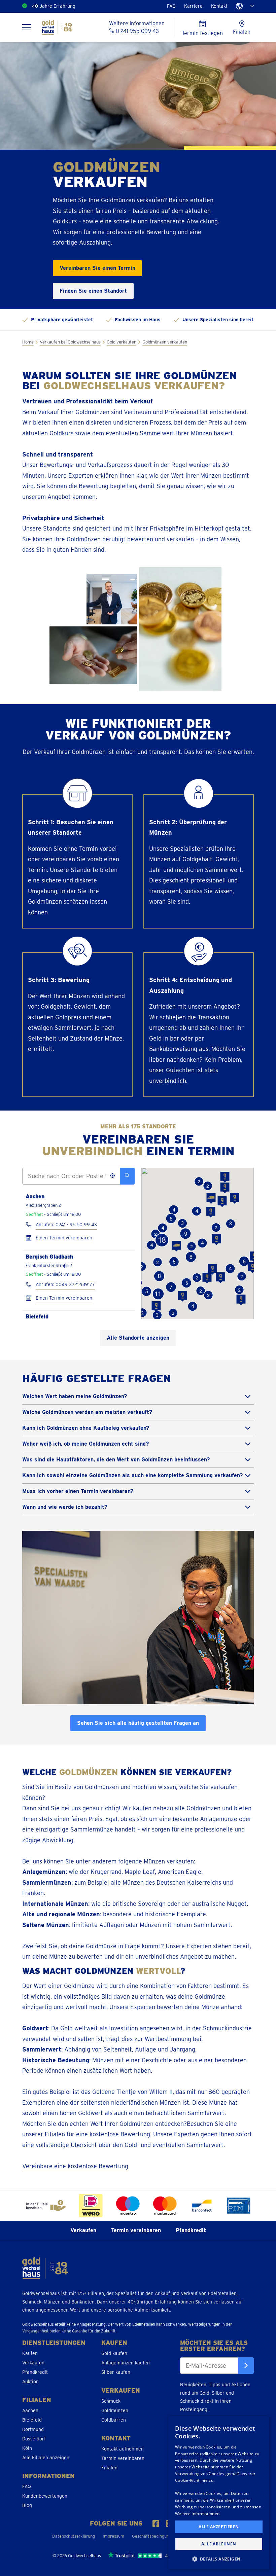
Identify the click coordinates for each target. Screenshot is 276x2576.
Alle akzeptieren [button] (219, 2527)
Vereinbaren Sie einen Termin (97, 268)
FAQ (171, 6)
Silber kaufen (116, 2372)
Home (28, 342)
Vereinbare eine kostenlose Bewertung (75, 2166)
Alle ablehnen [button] (219, 2544)
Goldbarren (114, 2420)
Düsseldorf (34, 2439)
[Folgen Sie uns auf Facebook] (156, 2524)
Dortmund (33, 2429)
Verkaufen (83, 2230)
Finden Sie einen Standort (93, 291)
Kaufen (30, 2353)
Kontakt (219, 6)
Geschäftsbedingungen (154, 2536)
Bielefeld (32, 2420)
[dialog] (219, 2493)
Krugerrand (106, 1872)
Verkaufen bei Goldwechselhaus (70, 342)
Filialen (109, 2468)
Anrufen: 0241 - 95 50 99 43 (66, 1225)
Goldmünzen (115, 2410)
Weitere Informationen (197, 2514)
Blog (27, 2505)
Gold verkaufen (122, 342)
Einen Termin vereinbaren (64, 1238)
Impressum (113, 2536)
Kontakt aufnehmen (123, 2449)
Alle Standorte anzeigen (138, 1338)
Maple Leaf (140, 1872)
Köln (27, 2448)
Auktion (30, 2382)
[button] (225, 1188)
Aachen (30, 2410)
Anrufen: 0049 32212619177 (65, 1285)
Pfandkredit (191, 2230)
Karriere (193, 6)
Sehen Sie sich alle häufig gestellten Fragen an (138, 1723)
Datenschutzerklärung (74, 2536)
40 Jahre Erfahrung (54, 6)
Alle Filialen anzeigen (46, 2458)
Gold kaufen (114, 2353)
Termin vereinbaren (136, 2230)
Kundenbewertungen (45, 2496)
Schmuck (111, 2401)
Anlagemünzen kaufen (126, 2363)
